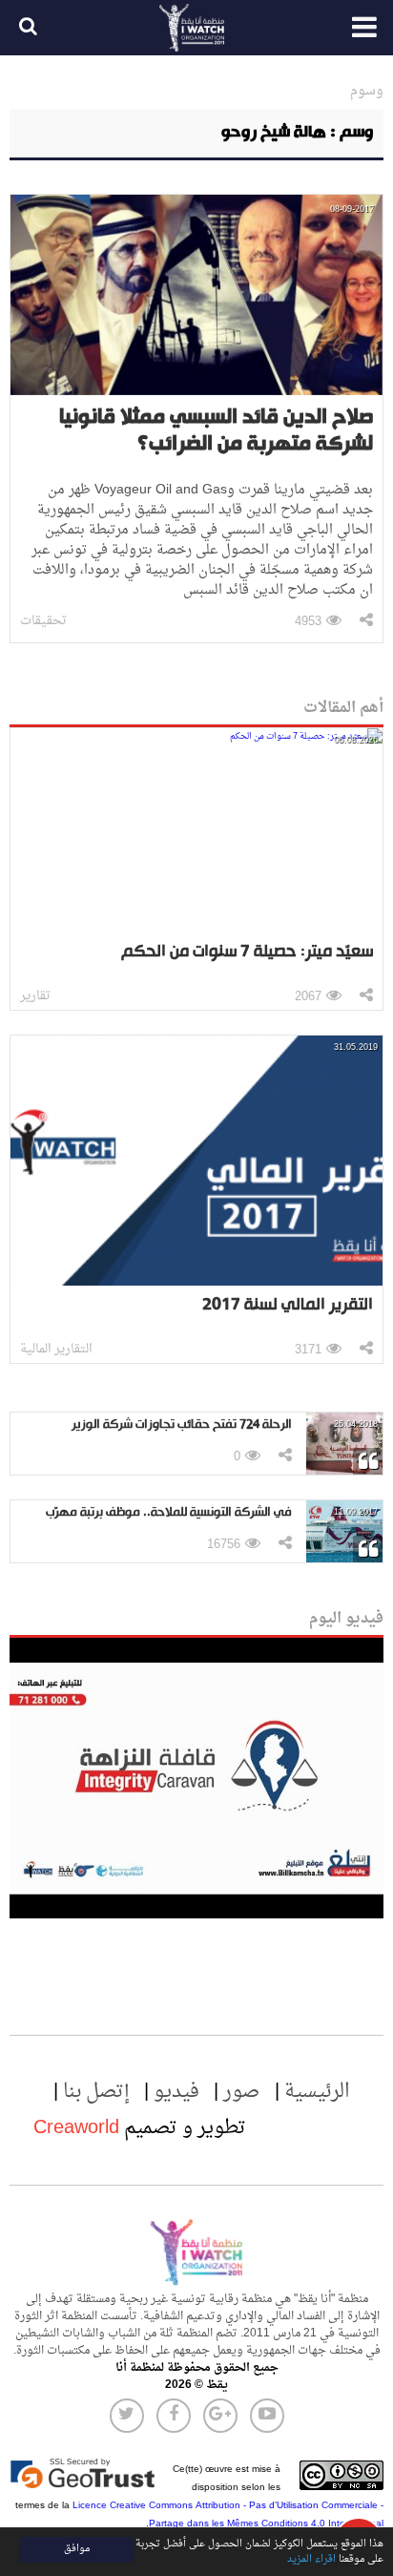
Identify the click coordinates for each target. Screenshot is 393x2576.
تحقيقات (43, 621)
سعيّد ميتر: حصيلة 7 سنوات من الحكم (247, 952)
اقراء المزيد (311, 2559)
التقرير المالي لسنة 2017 (288, 1305)
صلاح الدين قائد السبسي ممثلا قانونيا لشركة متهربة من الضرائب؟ (216, 431)
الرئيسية (317, 2092)
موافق (77, 2549)
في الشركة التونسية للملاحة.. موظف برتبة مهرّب (169, 1512)
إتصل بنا (96, 2092)
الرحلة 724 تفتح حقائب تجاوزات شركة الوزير (182, 1424)
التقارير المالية (56, 1349)
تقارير (35, 996)
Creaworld (76, 2128)
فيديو (176, 2092)
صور (242, 2092)
